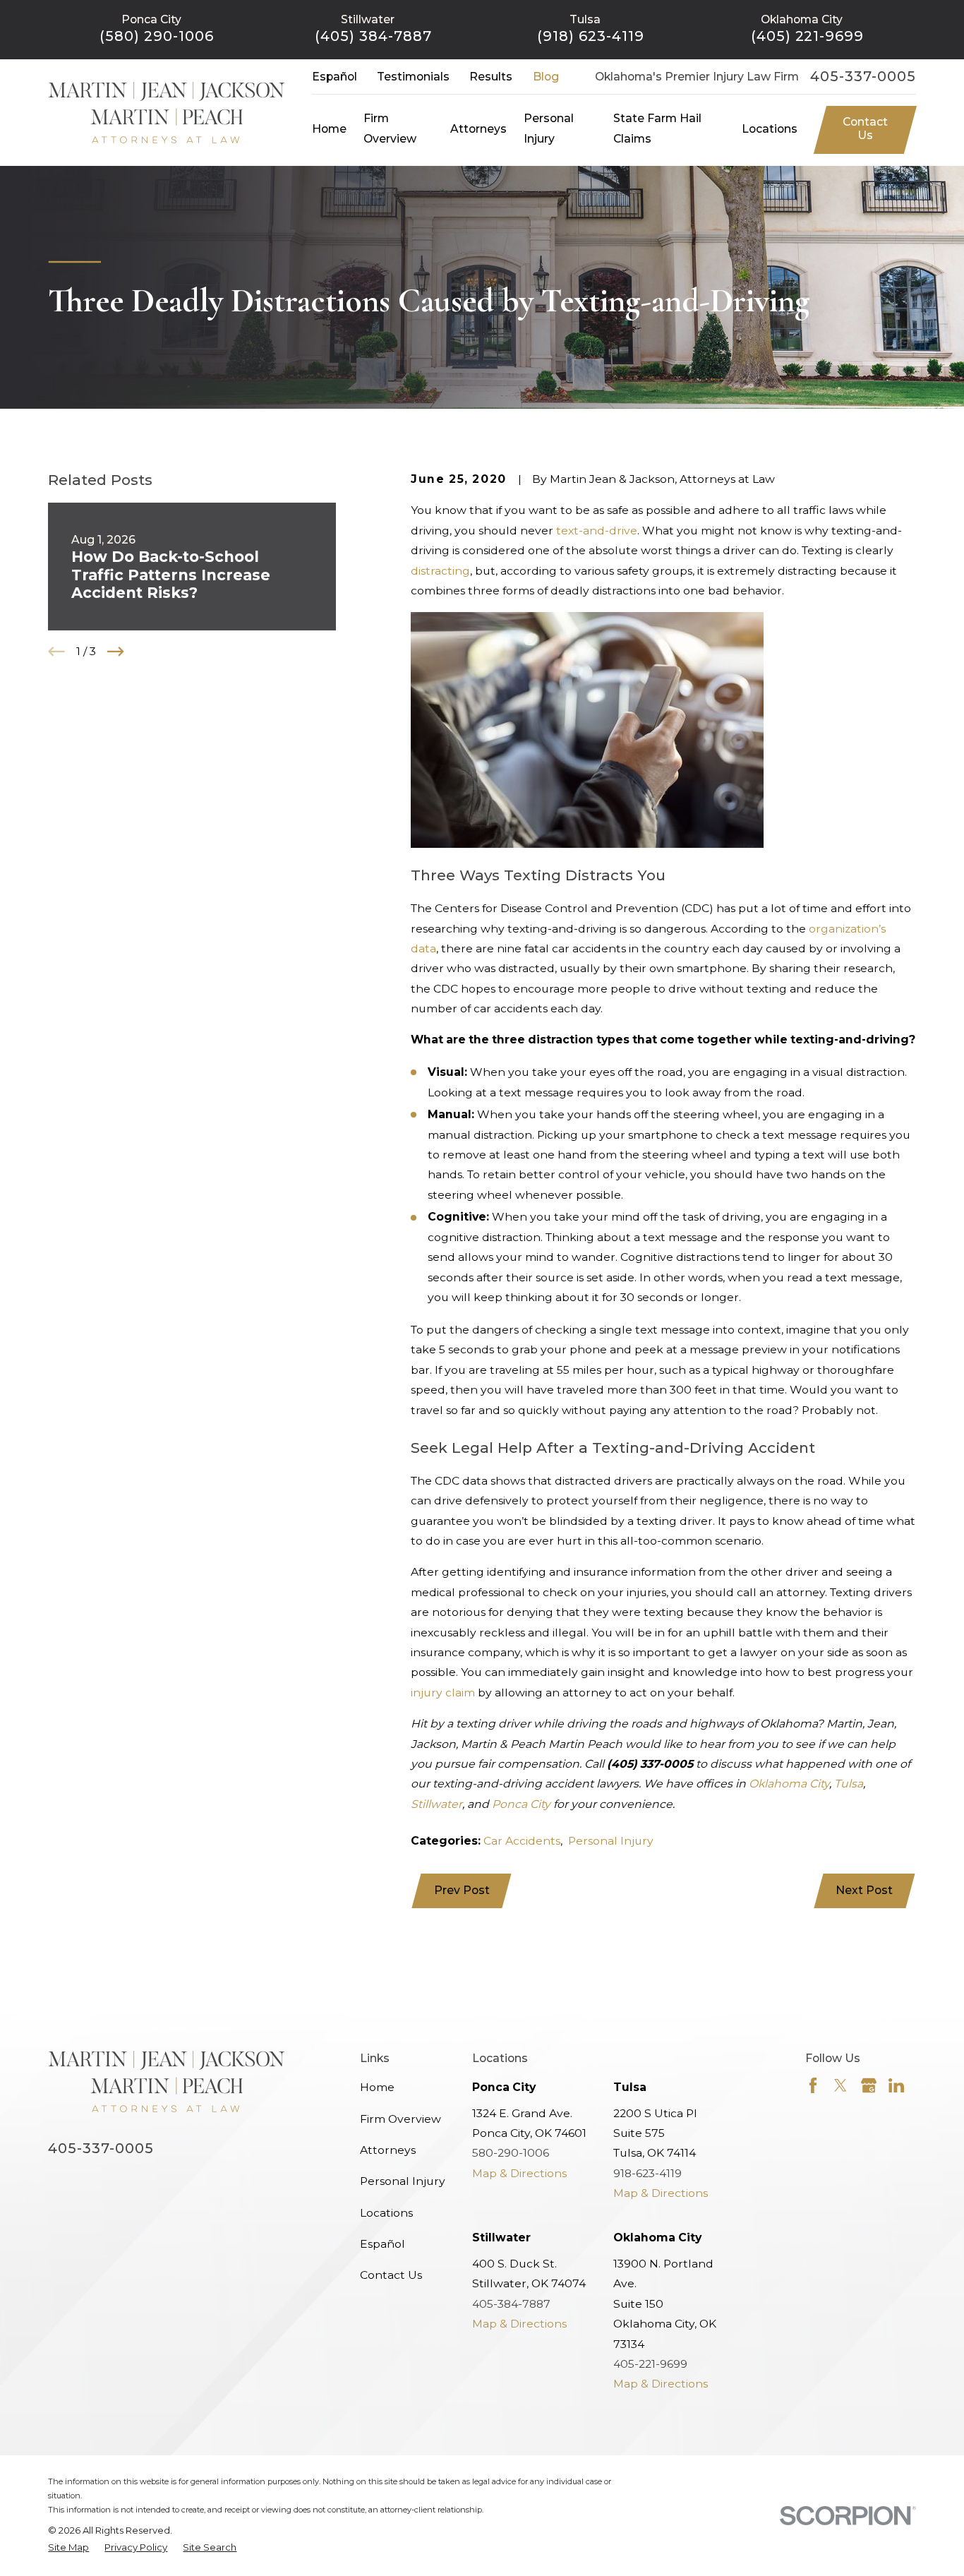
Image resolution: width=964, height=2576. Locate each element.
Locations (386, 2213)
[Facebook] (813, 2085)
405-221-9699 (650, 2364)
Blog (546, 77)
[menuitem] (68, 2548)
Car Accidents (522, 1841)
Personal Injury (611, 1841)
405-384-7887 (511, 2304)
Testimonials (413, 77)
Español (335, 77)
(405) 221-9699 (808, 36)
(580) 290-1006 (157, 36)
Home (377, 2087)
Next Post (864, 1890)
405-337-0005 (863, 77)
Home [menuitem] (329, 129)
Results (491, 77)
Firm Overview (400, 2119)
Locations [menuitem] (770, 129)
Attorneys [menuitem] (478, 129)
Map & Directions (519, 2173)
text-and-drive (597, 531)
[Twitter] (841, 2085)
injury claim (443, 1693)
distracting (440, 571)
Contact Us (865, 128)
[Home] (167, 112)
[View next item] (116, 652)
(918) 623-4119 (591, 36)
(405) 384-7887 (373, 36)
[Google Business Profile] (869, 2085)
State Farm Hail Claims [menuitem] (657, 128)
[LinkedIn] (896, 2085)
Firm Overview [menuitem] (390, 128)
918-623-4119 (647, 2173)
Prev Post (462, 1890)
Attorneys (388, 2150)
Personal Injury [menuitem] (549, 128)
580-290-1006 (511, 2153)
